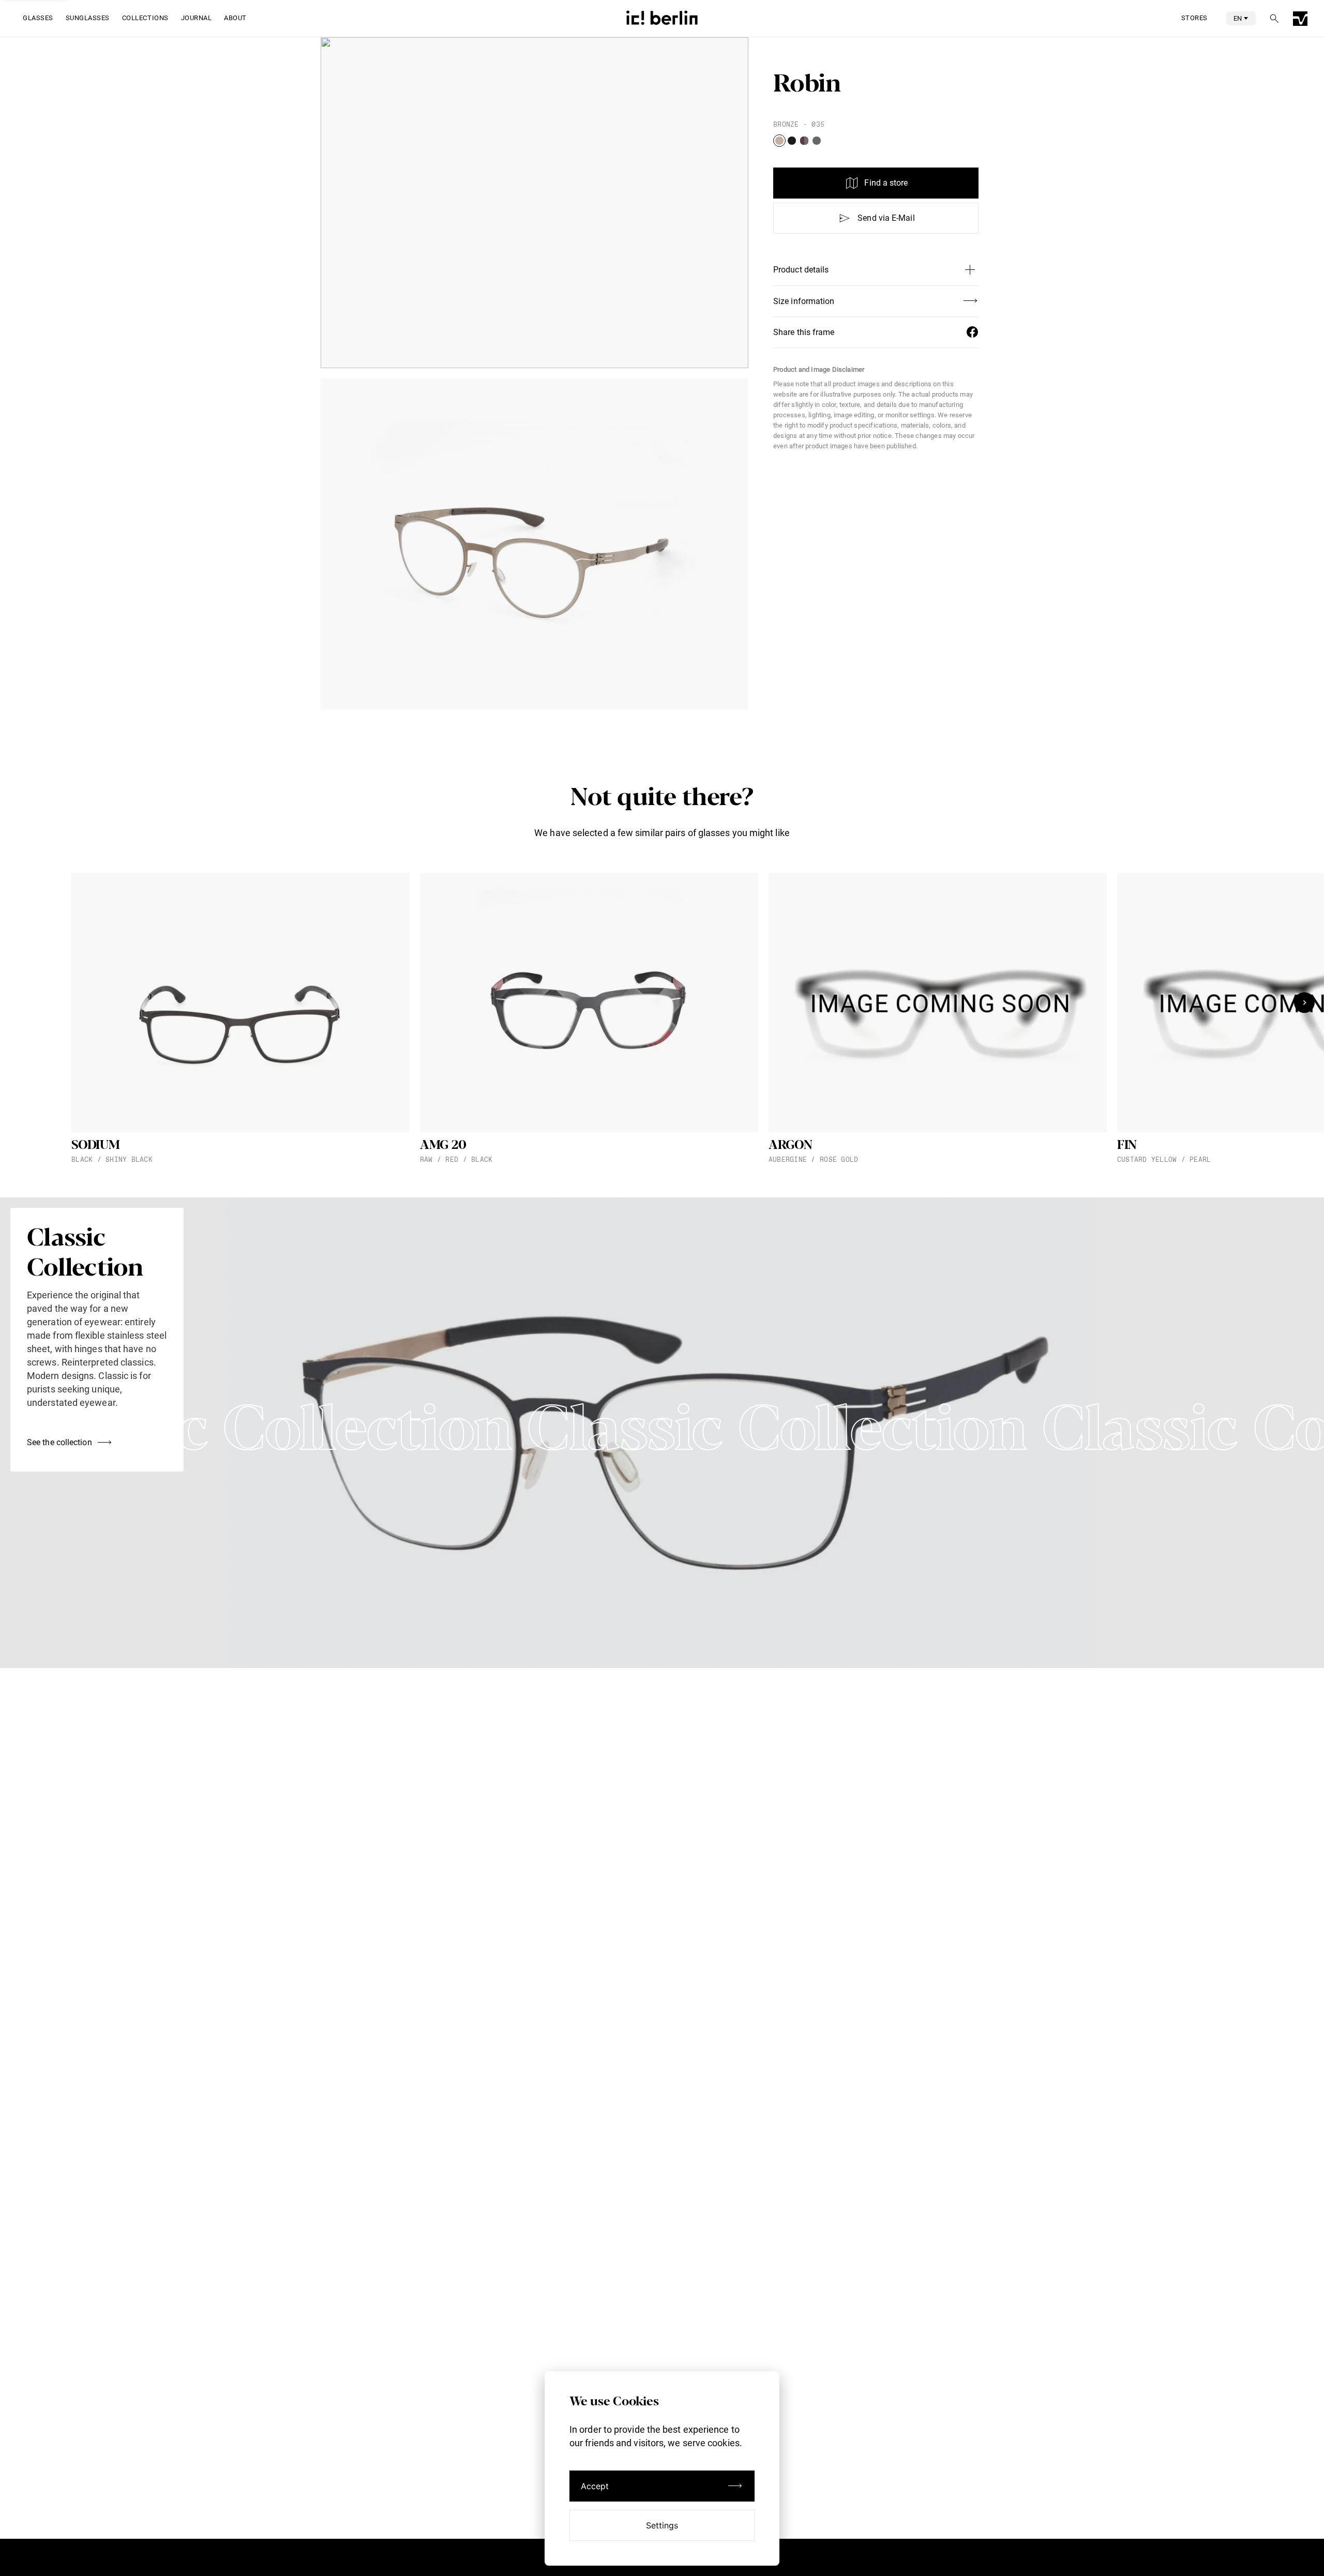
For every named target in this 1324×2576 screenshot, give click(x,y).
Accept (595, 2486)
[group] (240, 1019)
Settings (662, 2525)
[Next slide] (1304, 1003)
